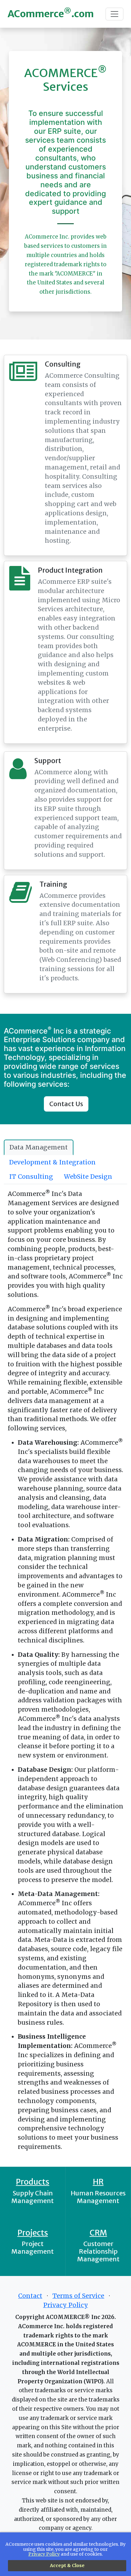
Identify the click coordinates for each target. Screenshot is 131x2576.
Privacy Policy (66, 2305)
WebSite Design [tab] (88, 1177)
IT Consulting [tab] (31, 1177)
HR (98, 2182)
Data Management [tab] (39, 1147)
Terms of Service (78, 2296)
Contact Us (66, 1104)
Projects (33, 2233)
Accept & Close (67, 2565)
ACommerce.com (51, 13)
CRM (98, 2233)
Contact (30, 2296)
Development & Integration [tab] (52, 1162)
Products (33, 2182)
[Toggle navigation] (114, 14)
